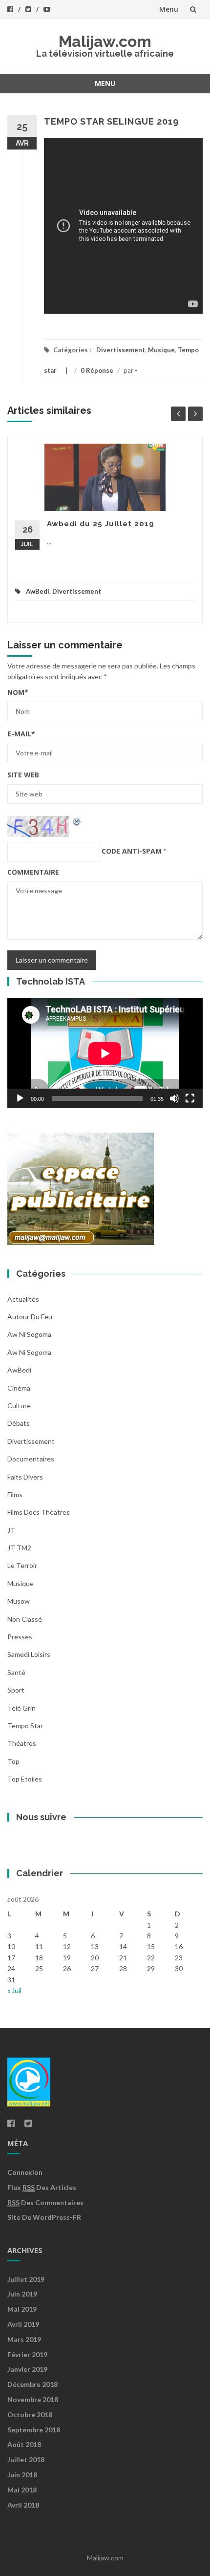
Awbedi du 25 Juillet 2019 (101, 524)
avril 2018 (23, 2505)
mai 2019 (22, 2309)
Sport (16, 1690)
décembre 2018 (32, 2384)
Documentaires (31, 1459)
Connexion (25, 2172)
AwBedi (38, 591)
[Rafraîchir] (77, 821)
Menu (169, 9)
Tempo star (25, 1726)
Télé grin (21, 1708)
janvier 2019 (27, 2369)
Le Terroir (22, 1565)
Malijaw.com (105, 41)
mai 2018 (22, 2490)
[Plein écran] (190, 1098)
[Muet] (174, 1098)
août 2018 (24, 2444)
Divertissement (121, 350)
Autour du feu (30, 1317)
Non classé (25, 1619)
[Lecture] (20, 1098)
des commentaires (45, 2202)
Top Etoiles (25, 1779)
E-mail (21, 734)
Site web (23, 775)
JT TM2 (19, 1548)
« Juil (14, 1990)
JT (11, 1530)
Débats (19, 1423)
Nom (18, 692)
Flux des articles (42, 2187)
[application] (105, 1053)
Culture (19, 1406)
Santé (16, 1672)
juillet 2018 (26, 2459)
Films (15, 1494)
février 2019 (27, 2354)
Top (13, 1761)
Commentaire (33, 872)
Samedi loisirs (29, 1654)
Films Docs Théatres (39, 1512)
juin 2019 (22, 2294)
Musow (19, 1601)
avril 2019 (23, 2324)
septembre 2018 (34, 2430)
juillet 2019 (26, 2279)
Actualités (23, 1299)
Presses (20, 1637)
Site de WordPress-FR (44, 2217)
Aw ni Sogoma (29, 1352)
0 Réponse (97, 370)
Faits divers (25, 1477)
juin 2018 (22, 2475)
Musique (161, 350)
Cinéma (19, 1388)
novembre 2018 (33, 2399)
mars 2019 (24, 2339)
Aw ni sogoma (29, 1334)
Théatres (22, 1743)
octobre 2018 (30, 2415)
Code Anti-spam (132, 851)
